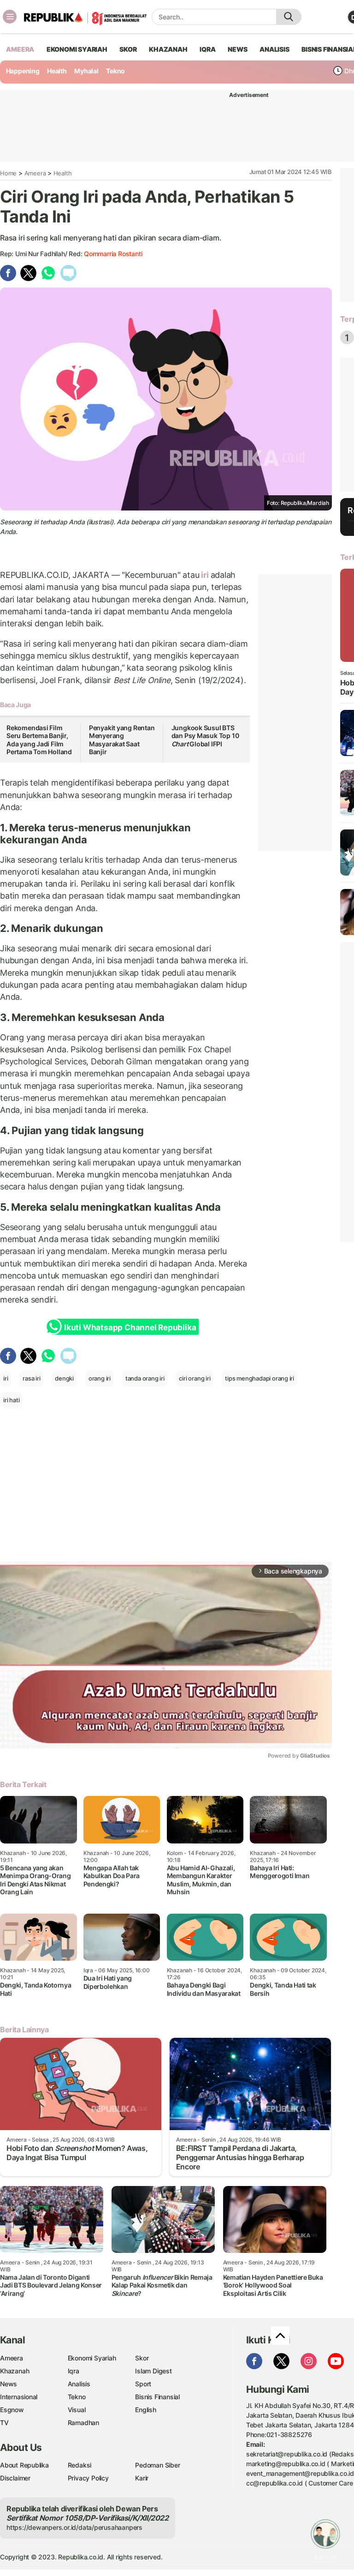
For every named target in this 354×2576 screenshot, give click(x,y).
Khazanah (15, 2371)
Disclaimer (15, 2478)
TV (4, 2423)
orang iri (100, 1378)
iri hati (11, 1400)
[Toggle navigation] (10, 17)
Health (57, 71)
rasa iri (31, 1378)
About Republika (24, 2465)
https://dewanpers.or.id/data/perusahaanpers (74, 2527)
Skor (142, 2358)
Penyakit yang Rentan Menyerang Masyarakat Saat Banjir (122, 740)
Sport (143, 2384)
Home (8, 173)
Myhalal (86, 71)
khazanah (168, 49)
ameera (20, 49)
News (9, 2384)
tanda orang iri (145, 1378)
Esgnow (12, 2410)
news (237, 49)
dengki (64, 1378)
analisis (274, 49)
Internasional (19, 2397)
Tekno (115, 71)
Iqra (74, 2371)
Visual (77, 2410)
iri (205, 575)
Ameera (35, 173)
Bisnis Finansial (157, 2397)
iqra (207, 49)
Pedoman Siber (157, 2465)
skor (128, 49)
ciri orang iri (195, 1378)
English (146, 2410)
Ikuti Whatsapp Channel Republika (130, 1327)
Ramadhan (83, 2423)
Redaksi (80, 2465)
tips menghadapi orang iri (260, 1378)
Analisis (79, 2384)
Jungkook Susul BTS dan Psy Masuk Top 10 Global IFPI (205, 736)
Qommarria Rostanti (113, 254)
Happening (23, 71)
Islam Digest (153, 2371)
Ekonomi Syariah (77, 49)
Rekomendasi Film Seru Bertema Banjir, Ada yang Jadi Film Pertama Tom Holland (39, 740)
